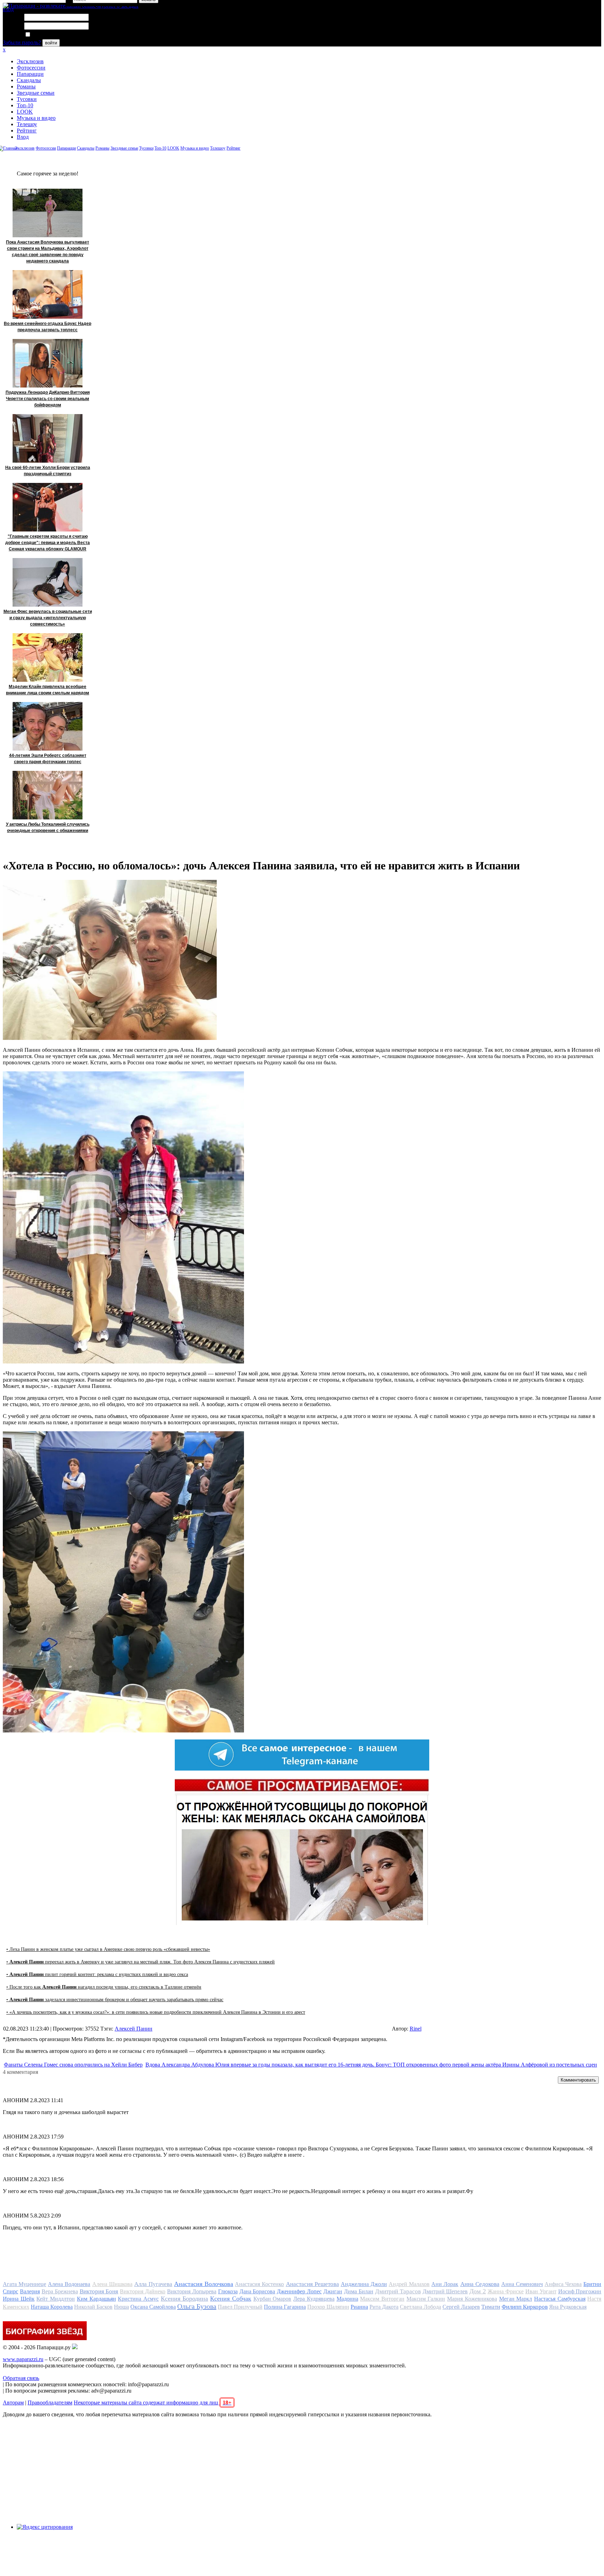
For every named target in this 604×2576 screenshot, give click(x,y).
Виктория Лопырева (192, 2291)
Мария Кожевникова (472, 2299)
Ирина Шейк (19, 2299)
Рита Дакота (384, 2307)
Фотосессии (31, 68)
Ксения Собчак (231, 2299)
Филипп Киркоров (525, 2307)
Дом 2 (478, 2291)
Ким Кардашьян (96, 2299)
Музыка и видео (36, 118)
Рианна (359, 2307)
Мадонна (347, 2299)
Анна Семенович (522, 2284)
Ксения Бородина (185, 2299)
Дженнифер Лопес (299, 2291)
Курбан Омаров (272, 2299)
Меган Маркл (516, 2299)
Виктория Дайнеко (143, 2291)
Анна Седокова (480, 2284)
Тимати (491, 2307)
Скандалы (29, 80)
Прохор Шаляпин (328, 2307)
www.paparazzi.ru (23, 2359)
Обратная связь (21, 2378)
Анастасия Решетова (312, 2284)
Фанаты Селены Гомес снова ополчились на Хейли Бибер (73, 2065)
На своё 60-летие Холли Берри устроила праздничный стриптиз (48, 471)
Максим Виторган (382, 2299)
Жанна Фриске (506, 2291)
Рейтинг (27, 131)
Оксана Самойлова (153, 2307)
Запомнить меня (51, 35)
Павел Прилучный (240, 2307)
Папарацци (30, 74)
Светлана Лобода (420, 2307)
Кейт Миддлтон (56, 2299)
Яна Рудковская (568, 2307)
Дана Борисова (257, 2291)
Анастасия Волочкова (204, 2284)
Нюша (121, 2307)
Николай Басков (93, 2307)
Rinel (416, 2029)
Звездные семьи (36, 93)
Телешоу (27, 124)
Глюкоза (228, 2291)
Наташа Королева (52, 2307)
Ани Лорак (445, 2284)
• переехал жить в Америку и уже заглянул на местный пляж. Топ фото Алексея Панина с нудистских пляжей (141, 1962)
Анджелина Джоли (364, 2284)
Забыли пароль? (22, 42)
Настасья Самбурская (560, 2299)
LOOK (25, 112)
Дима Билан (359, 2291)
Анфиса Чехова (563, 2284)
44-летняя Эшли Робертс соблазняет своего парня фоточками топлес (48, 759)
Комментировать (578, 2080)
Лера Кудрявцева (314, 2299)
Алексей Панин (134, 2029)
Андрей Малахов (409, 2284)
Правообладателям (50, 2403)
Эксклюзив (30, 61)
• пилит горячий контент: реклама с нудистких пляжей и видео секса (97, 1974)
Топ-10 (25, 105)
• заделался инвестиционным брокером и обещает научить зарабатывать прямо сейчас (115, 2000)
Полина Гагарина (285, 2307)
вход (8, 9)
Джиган (333, 2291)
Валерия (30, 2291)
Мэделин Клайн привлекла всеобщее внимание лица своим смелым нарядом (48, 690)
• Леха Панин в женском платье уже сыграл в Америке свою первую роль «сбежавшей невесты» (108, 1949)
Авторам (13, 2403)
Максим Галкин (426, 2299)
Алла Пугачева (153, 2284)
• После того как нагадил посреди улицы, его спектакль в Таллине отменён (104, 1987)
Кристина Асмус (138, 2299)
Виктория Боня (99, 2291)
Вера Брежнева (60, 2291)
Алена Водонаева (69, 2284)
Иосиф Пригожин (580, 2291)
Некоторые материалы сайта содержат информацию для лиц (153, 2403)
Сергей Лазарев (461, 2307)
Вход (23, 137)
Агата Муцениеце (24, 2284)
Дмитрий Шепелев (445, 2291)
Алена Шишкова (112, 2284)
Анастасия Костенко (259, 2284)
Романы (26, 86)
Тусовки (27, 99)
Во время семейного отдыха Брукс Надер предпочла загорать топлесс (48, 327)
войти (51, 43)
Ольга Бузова (197, 2306)
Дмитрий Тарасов (398, 2291)
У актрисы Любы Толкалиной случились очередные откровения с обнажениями (48, 827)
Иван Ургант (541, 2291)
